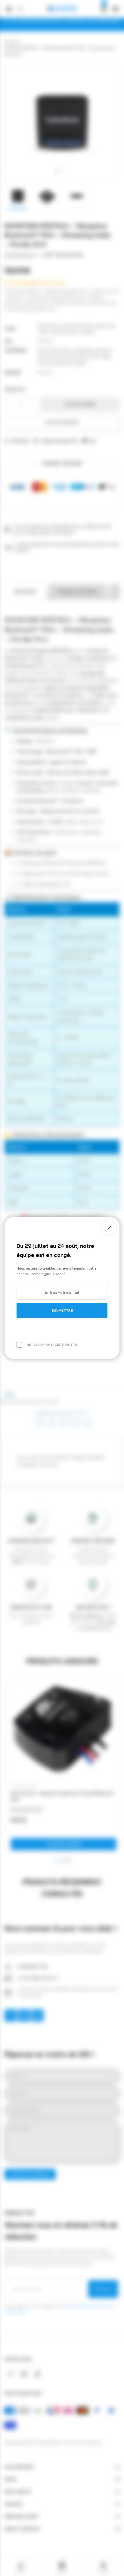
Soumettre (62, 1310)
